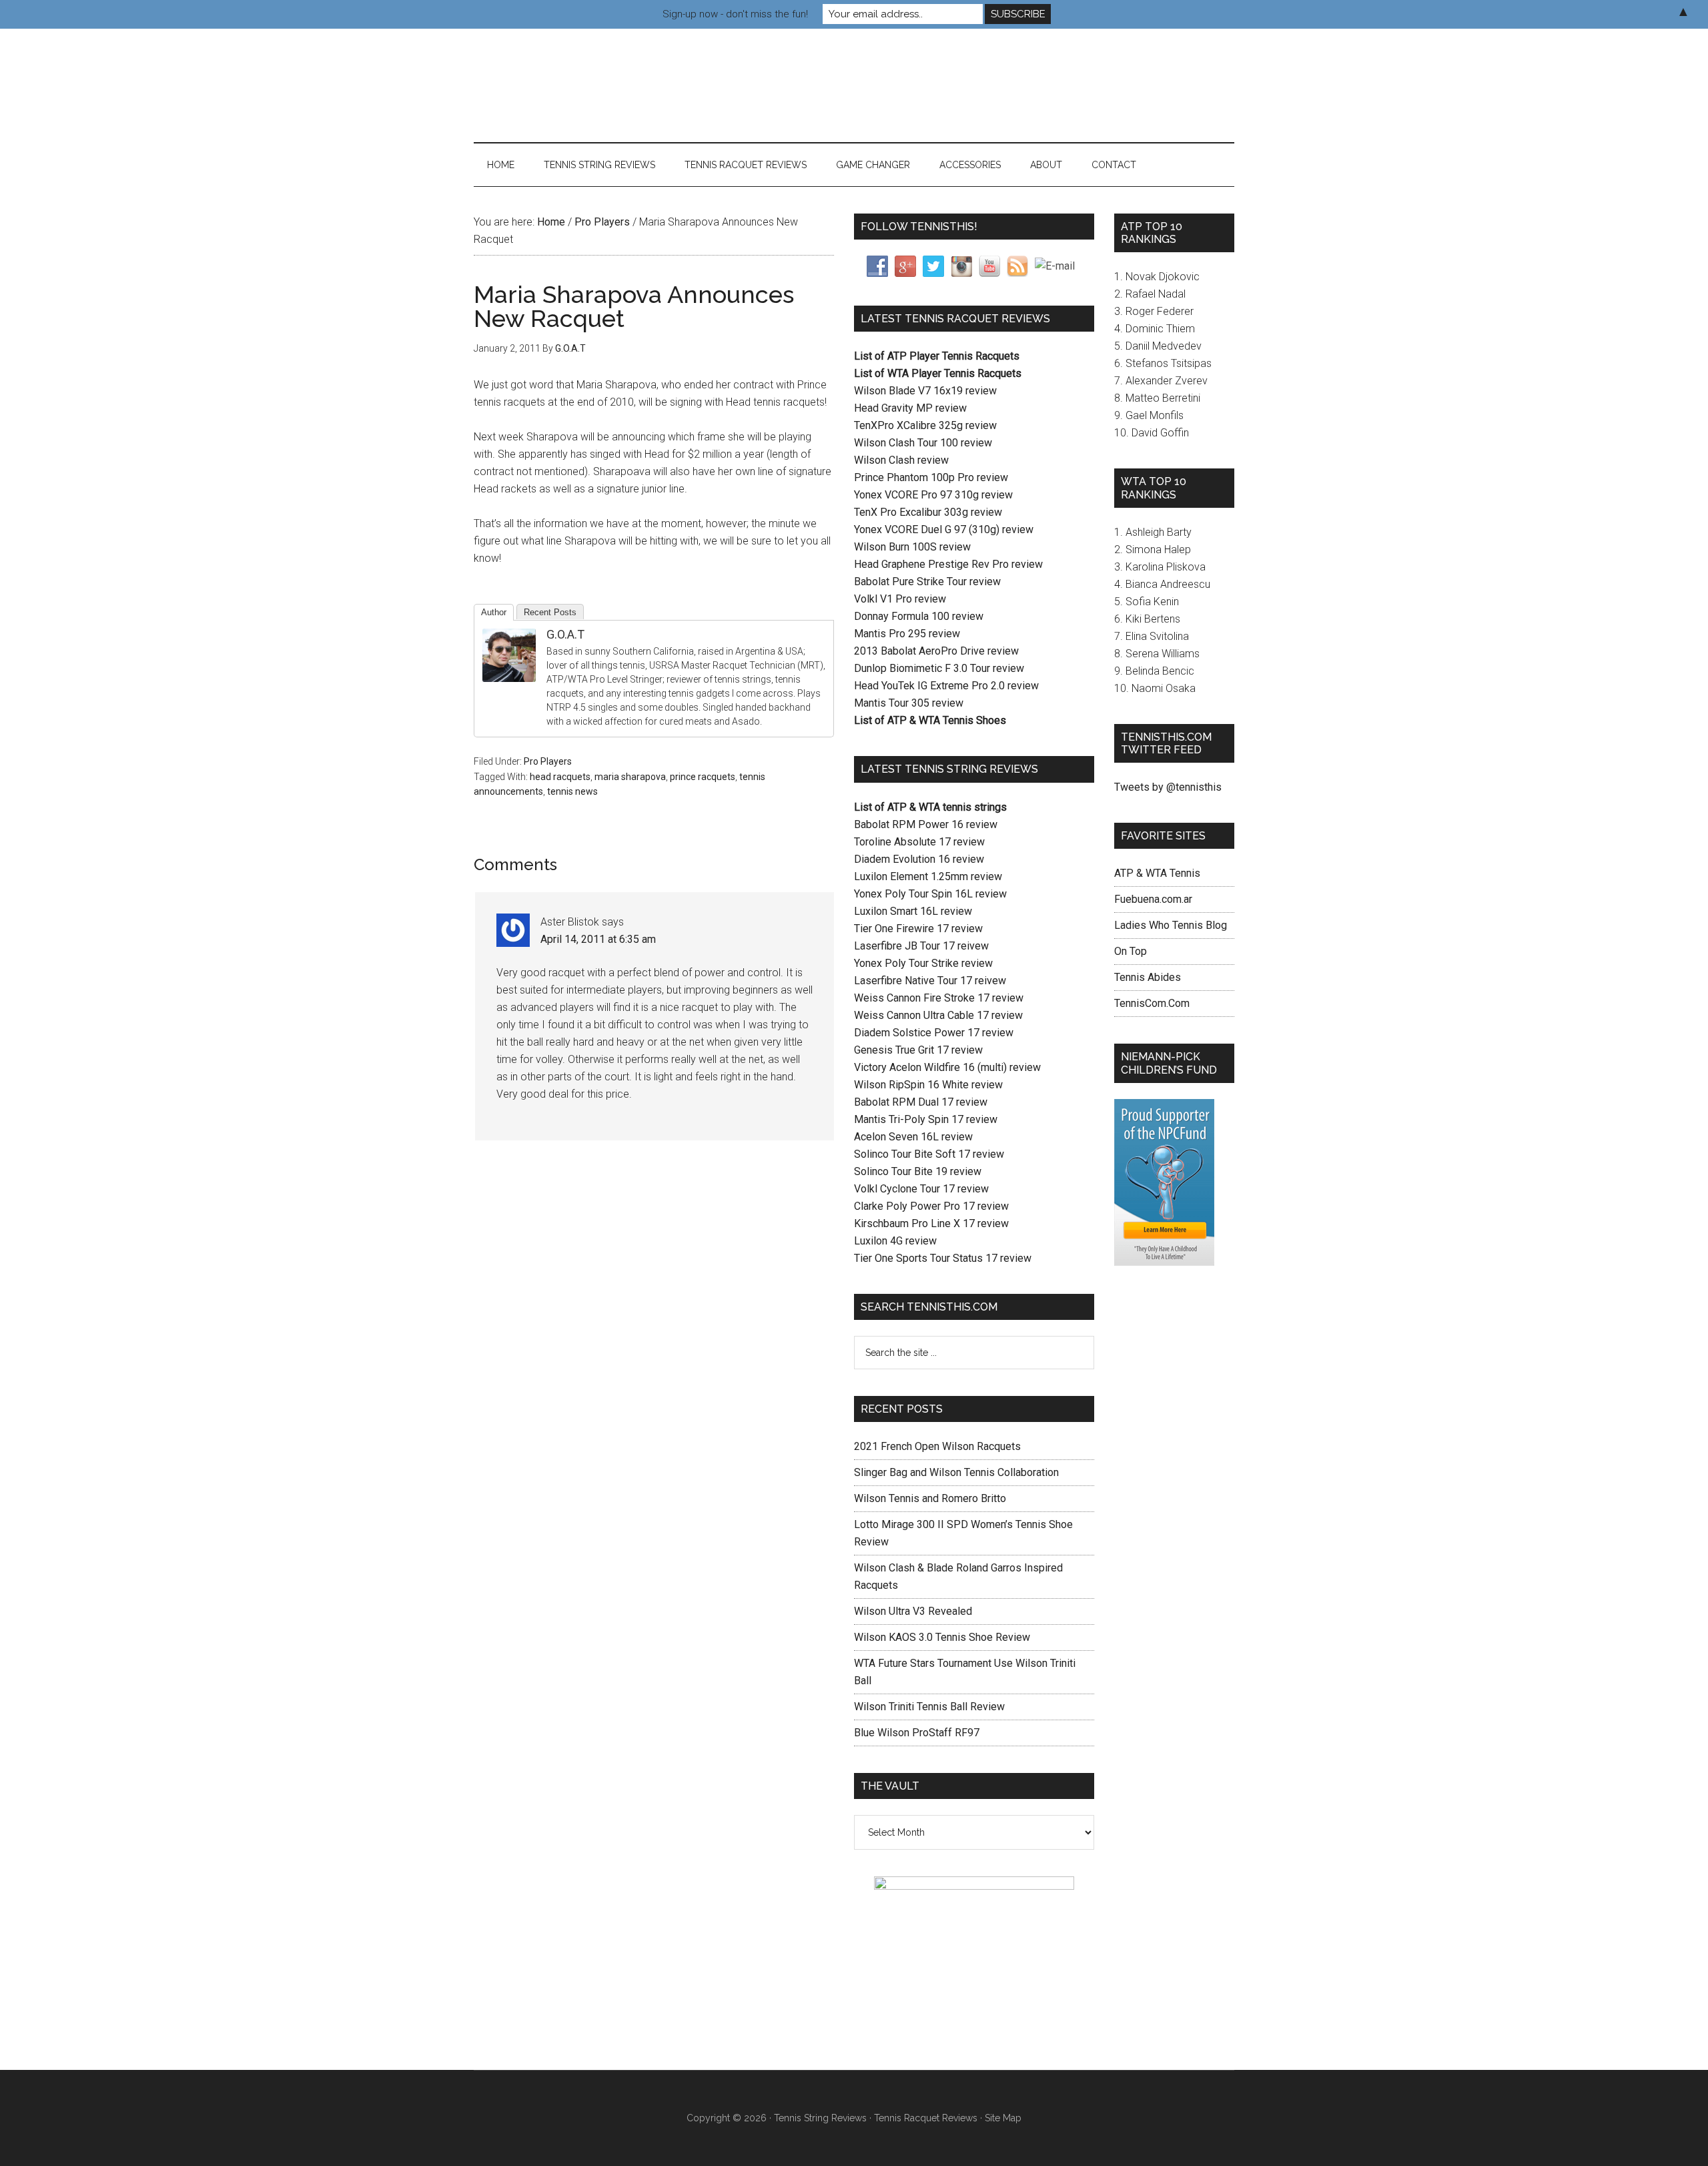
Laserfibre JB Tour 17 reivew (921, 946)
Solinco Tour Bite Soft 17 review (929, 1154)
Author (494, 612)
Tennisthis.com (600, 85)
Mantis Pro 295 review (907, 634)
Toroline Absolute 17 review (919, 842)
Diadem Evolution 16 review (919, 859)
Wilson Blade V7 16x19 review (925, 391)
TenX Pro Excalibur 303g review (928, 512)
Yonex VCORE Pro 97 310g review (933, 495)
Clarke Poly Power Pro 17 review (931, 1206)
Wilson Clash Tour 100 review (923, 443)
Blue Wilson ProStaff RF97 (917, 1733)
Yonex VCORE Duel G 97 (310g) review (944, 529)
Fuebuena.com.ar (1153, 899)
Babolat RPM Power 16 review (926, 824)
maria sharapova (630, 777)
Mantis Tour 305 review (909, 703)
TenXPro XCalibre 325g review (925, 425)
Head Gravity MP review (910, 408)
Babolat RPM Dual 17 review (921, 1102)
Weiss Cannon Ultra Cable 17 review (938, 1015)
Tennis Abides (1148, 977)
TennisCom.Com (1152, 1003)
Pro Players (548, 761)
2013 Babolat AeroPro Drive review (936, 651)
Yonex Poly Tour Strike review (923, 963)
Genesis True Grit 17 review (918, 1050)
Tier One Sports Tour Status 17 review (943, 1258)
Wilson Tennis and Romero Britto (930, 1498)
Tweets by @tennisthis (1168, 787)
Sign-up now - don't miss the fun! (735, 14)
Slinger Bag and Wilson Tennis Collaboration (956, 1472)
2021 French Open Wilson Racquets (937, 1446)
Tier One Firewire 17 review (918, 929)
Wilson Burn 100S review (912, 547)
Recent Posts (550, 612)
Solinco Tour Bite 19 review (918, 1171)
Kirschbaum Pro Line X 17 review (931, 1223)
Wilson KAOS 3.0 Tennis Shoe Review (942, 1637)
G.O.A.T (565, 634)
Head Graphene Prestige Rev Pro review (948, 564)
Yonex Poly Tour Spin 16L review (930, 894)
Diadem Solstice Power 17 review (934, 1033)
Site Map (1003, 2118)
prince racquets (703, 777)
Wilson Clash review (901, 460)
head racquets (560, 777)
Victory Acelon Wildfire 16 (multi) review (947, 1067)
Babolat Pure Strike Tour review (927, 582)
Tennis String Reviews (820, 2118)
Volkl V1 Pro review (900, 599)
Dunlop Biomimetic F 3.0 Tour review (939, 668)
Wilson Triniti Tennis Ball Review (929, 1707)
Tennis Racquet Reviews (926, 2118)
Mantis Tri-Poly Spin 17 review (926, 1119)
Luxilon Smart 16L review (913, 911)
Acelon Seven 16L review (913, 1137)
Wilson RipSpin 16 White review (928, 1085)
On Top (1131, 951)
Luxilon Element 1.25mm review (928, 876)
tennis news (572, 791)
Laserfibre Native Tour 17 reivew (930, 981)
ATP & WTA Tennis (1157, 873)
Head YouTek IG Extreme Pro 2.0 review (946, 686)
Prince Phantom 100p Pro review (931, 477)
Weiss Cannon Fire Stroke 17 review (939, 998)
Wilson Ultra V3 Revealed (913, 1611)
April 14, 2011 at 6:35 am (598, 939)
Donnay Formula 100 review (919, 616)
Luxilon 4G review (895, 1241)
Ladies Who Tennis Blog (1171, 925)
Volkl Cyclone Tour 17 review (921, 1189)
